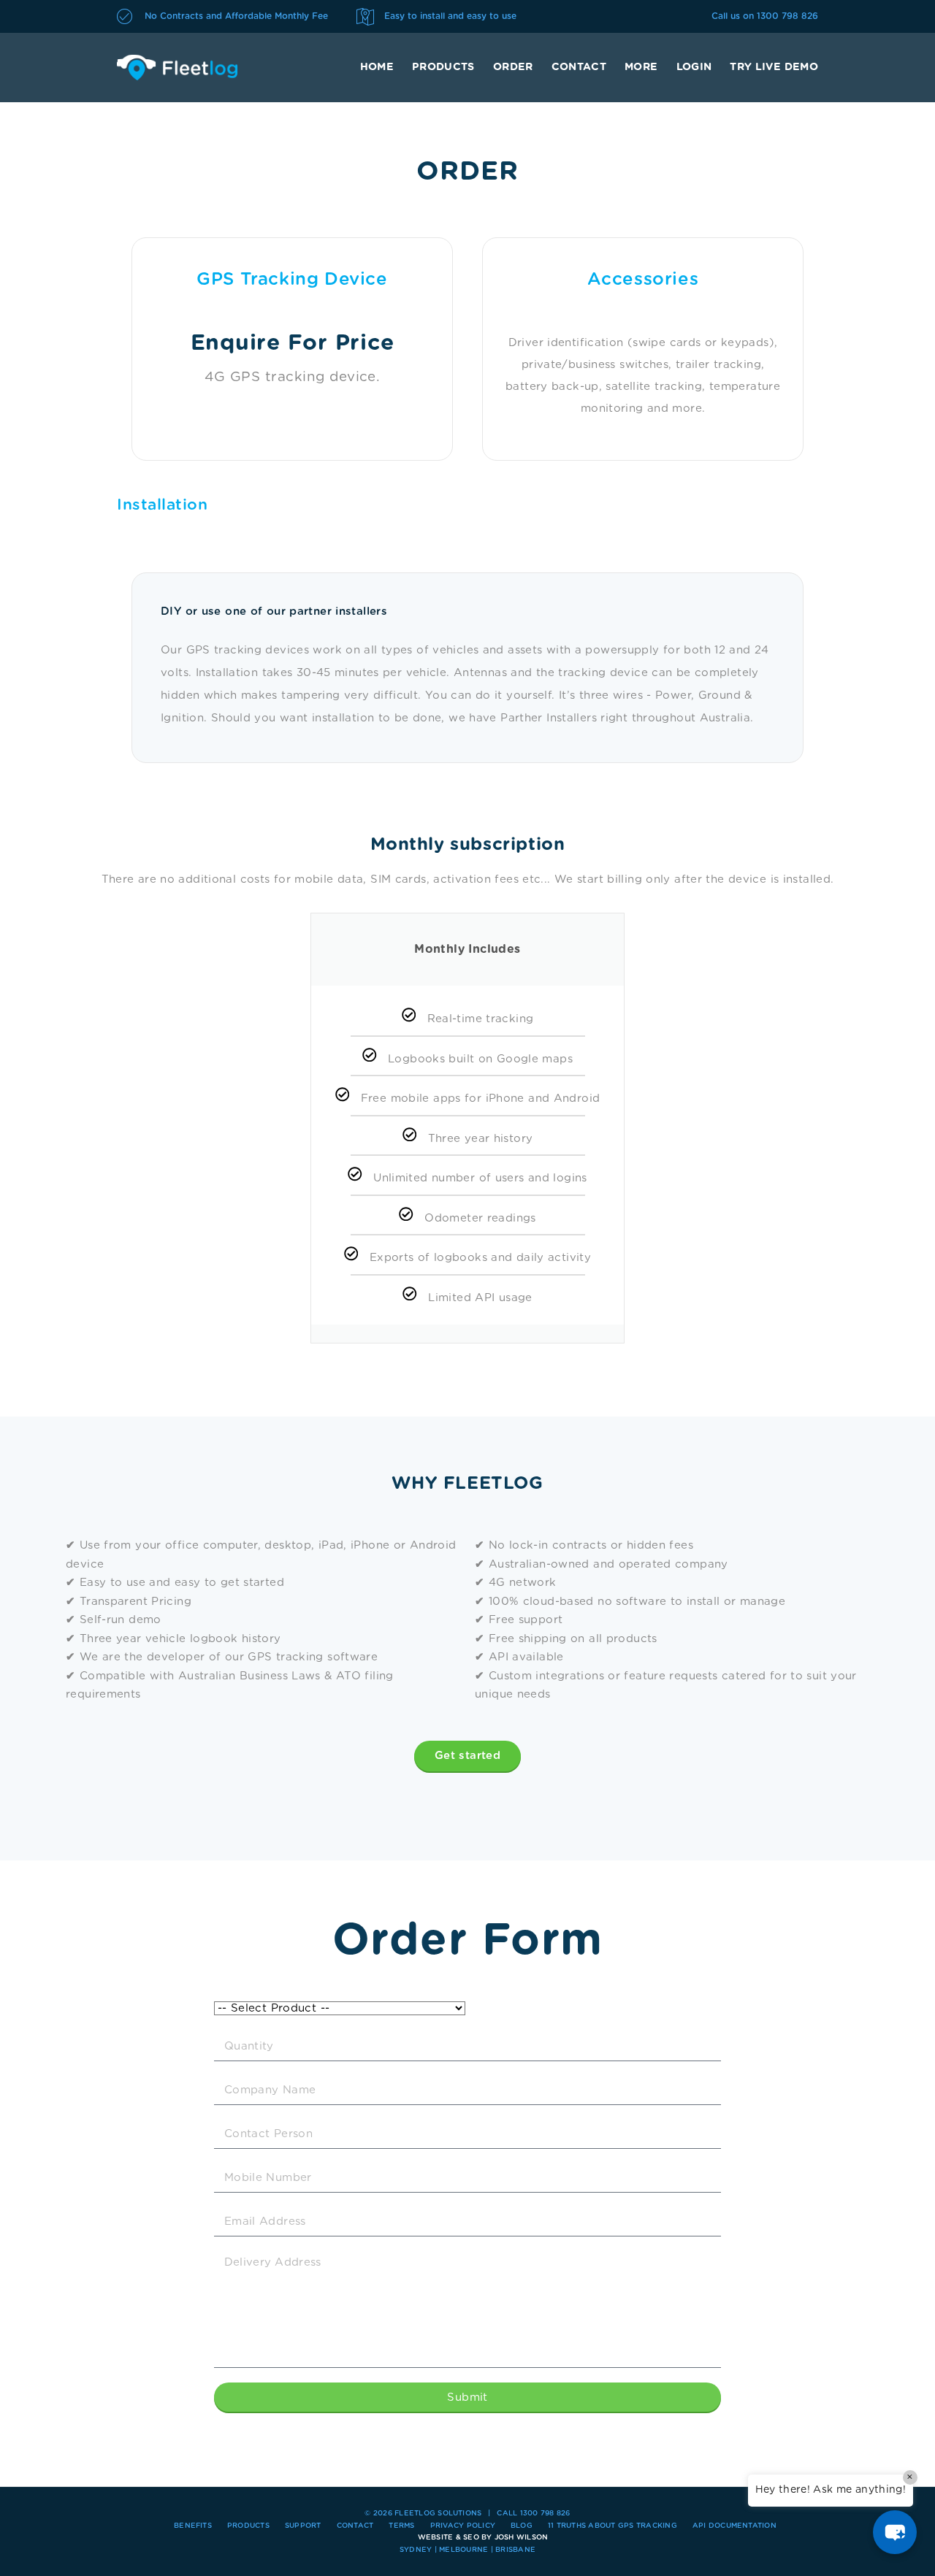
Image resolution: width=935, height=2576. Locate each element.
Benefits (193, 2526)
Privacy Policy (463, 2526)
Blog (522, 2526)
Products (443, 67)
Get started (467, 1756)
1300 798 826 (787, 16)
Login (694, 67)
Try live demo (774, 67)
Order (513, 67)
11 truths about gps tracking (612, 2526)
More (641, 67)
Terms (401, 2526)
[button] (895, 2532)
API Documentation (734, 2526)
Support (303, 2526)
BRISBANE (515, 2550)
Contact (579, 67)
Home (377, 67)
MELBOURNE (463, 2550)
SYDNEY (416, 2550)
